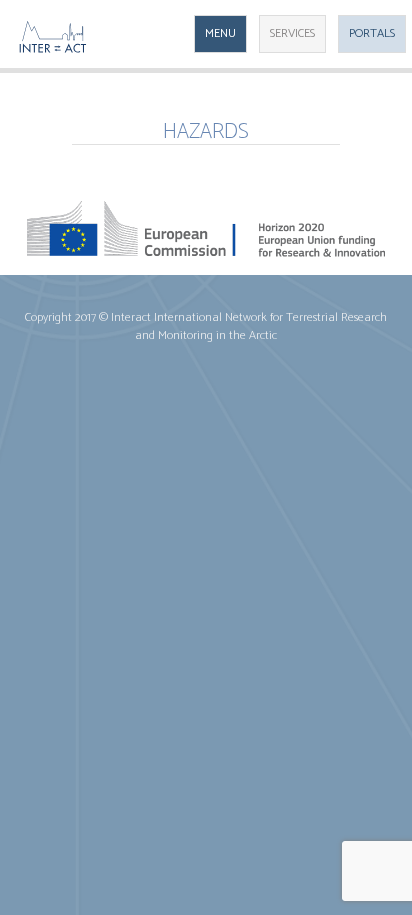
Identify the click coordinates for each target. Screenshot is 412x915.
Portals (372, 33)
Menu (220, 33)
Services (292, 33)
